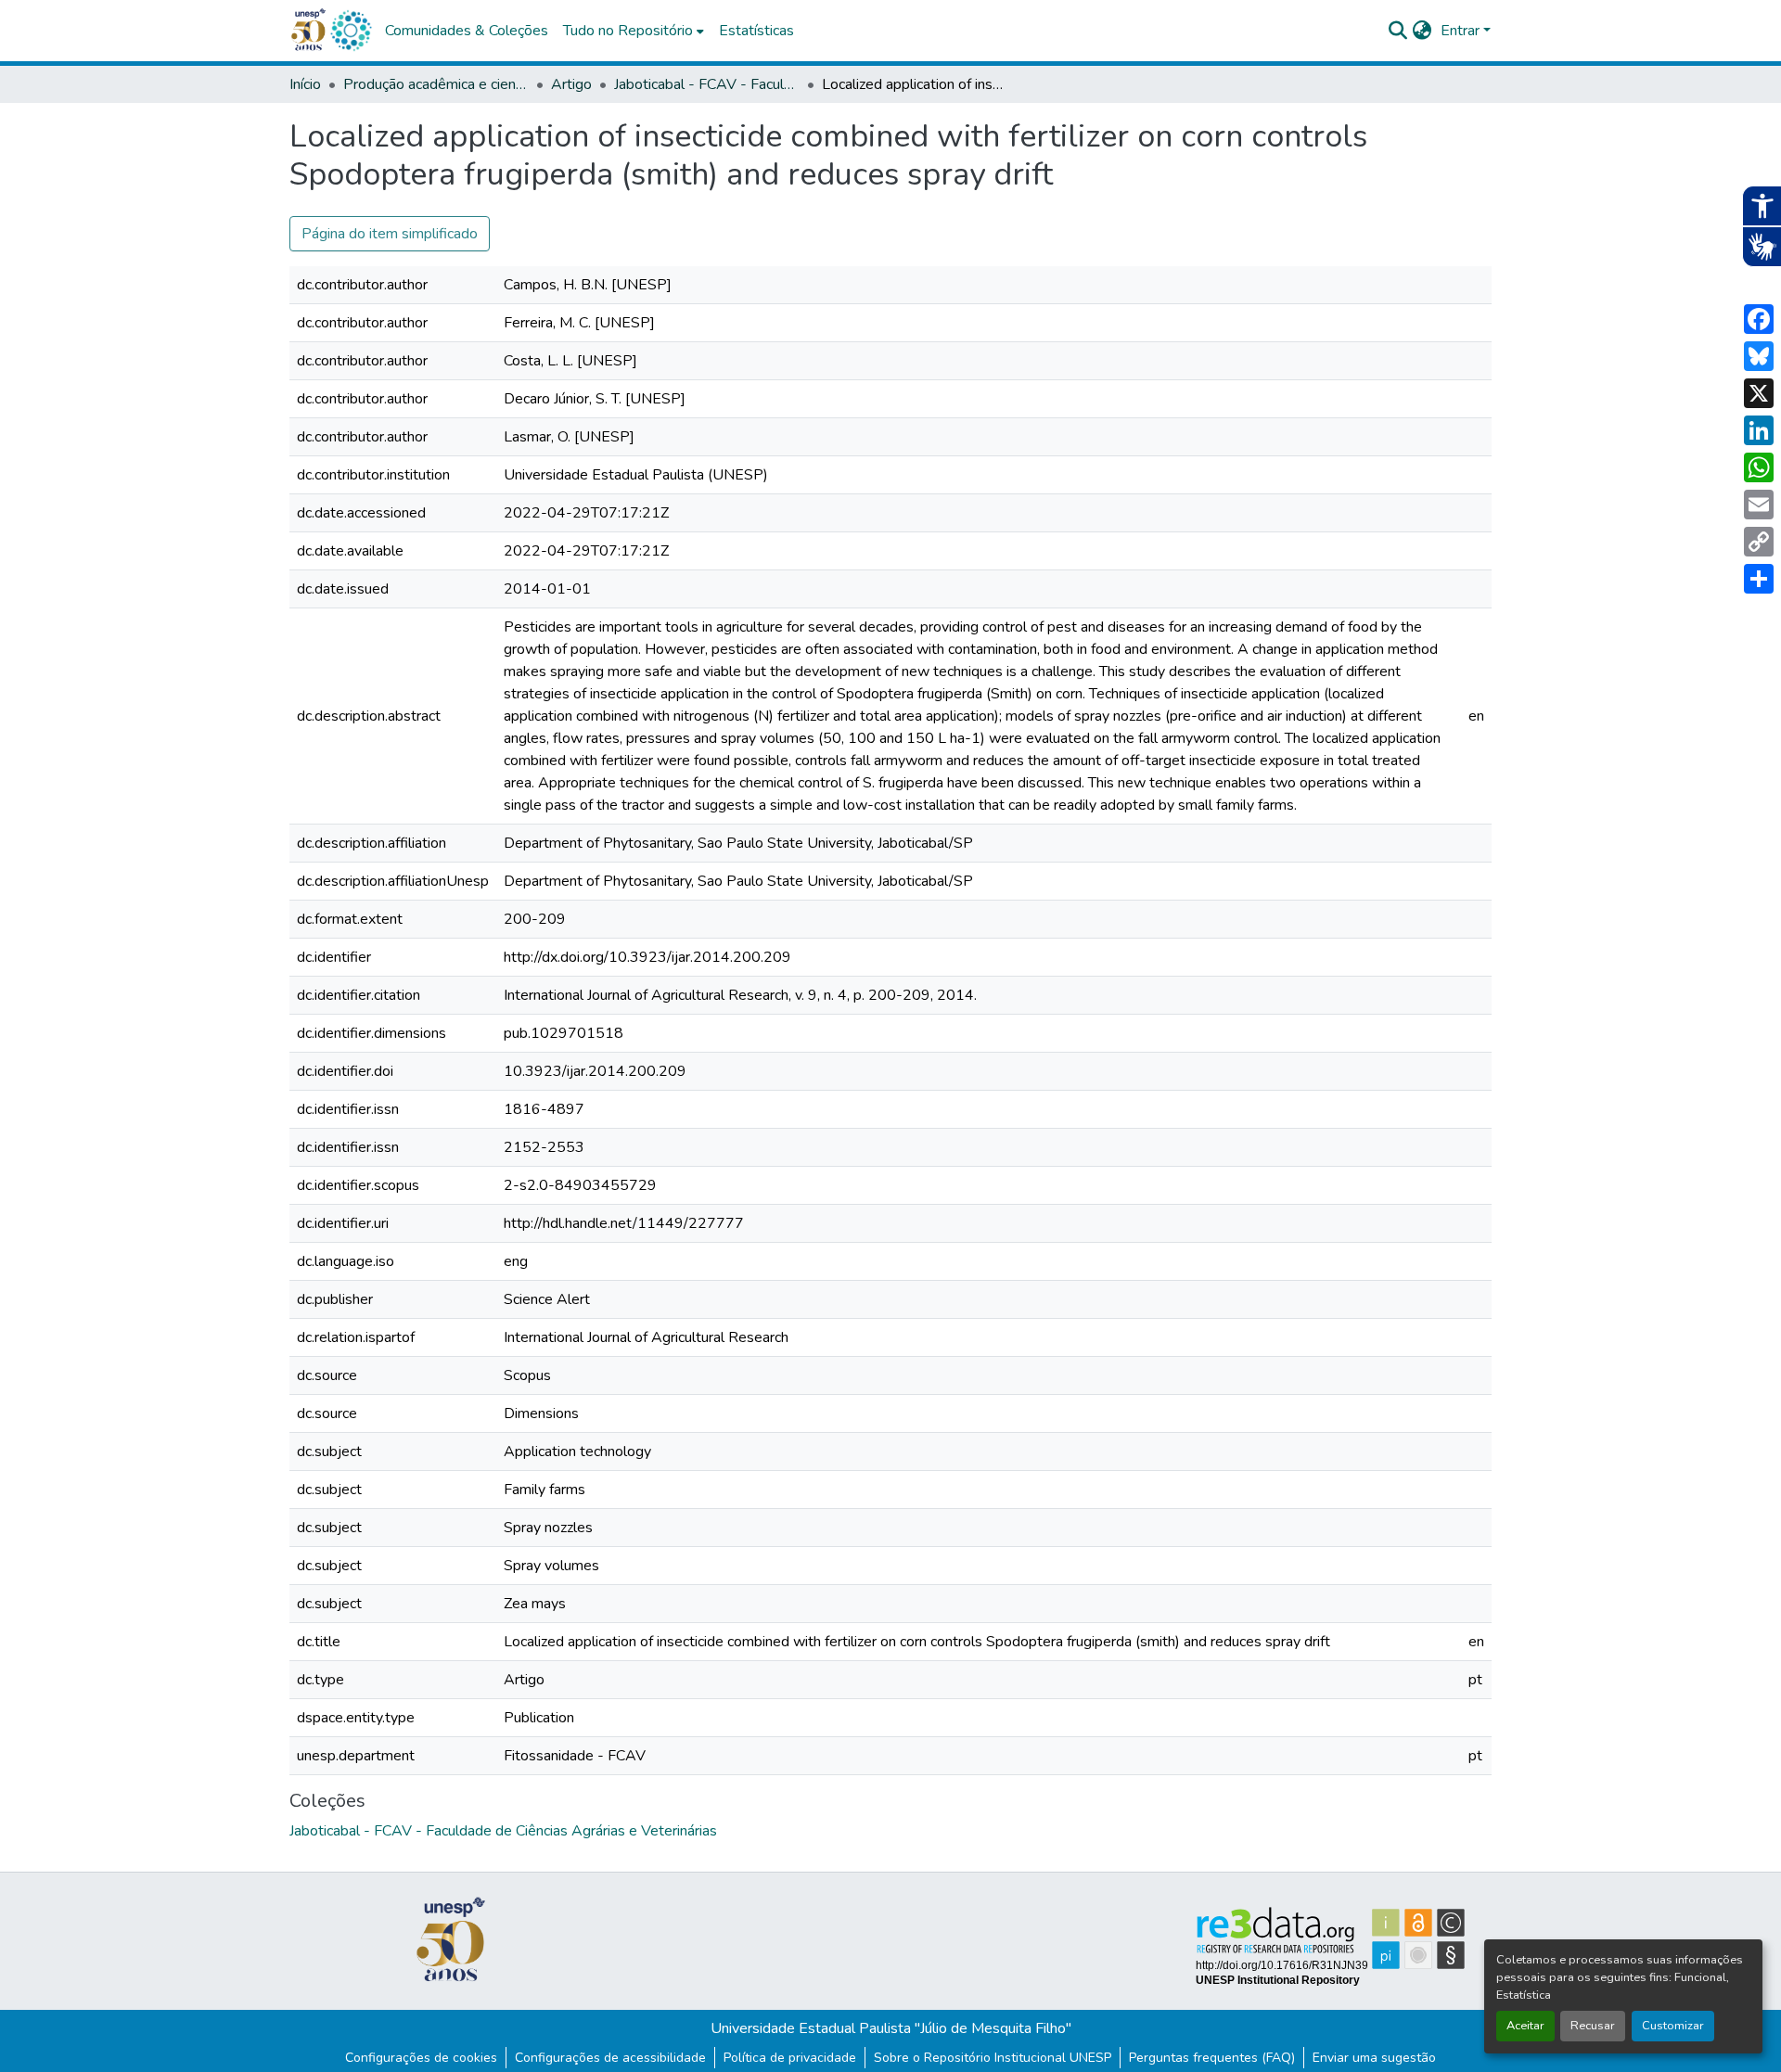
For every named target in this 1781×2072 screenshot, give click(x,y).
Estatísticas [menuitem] (756, 31)
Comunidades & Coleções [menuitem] (467, 31)
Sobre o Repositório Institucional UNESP (993, 2058)
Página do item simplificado (390, 234)
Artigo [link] (571, 84)
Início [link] (305, 84)
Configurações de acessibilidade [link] (610, 2058)
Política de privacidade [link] (790, 2058)
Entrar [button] (1462, 31)
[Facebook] (1759, 319)
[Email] (1759, 505)
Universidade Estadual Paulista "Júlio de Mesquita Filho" (891, 2028)
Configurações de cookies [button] (421, 2058)
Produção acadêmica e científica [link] (436, 84)
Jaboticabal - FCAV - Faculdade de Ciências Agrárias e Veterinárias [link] (707, 84)
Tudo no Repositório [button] (628, 31)
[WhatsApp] (1759, 467)
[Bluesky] (1759, 356)
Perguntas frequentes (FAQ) (1212, 2058)
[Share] (1759, 579)
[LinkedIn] (1759, 430)
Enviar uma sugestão (1374, 2058)
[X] (1759, 393)
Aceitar (1525, 2026)
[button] (351, 31)
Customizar (1673, 2026)
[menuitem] (634, 31)
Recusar (1593, 2026)
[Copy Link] (1759, 542)
